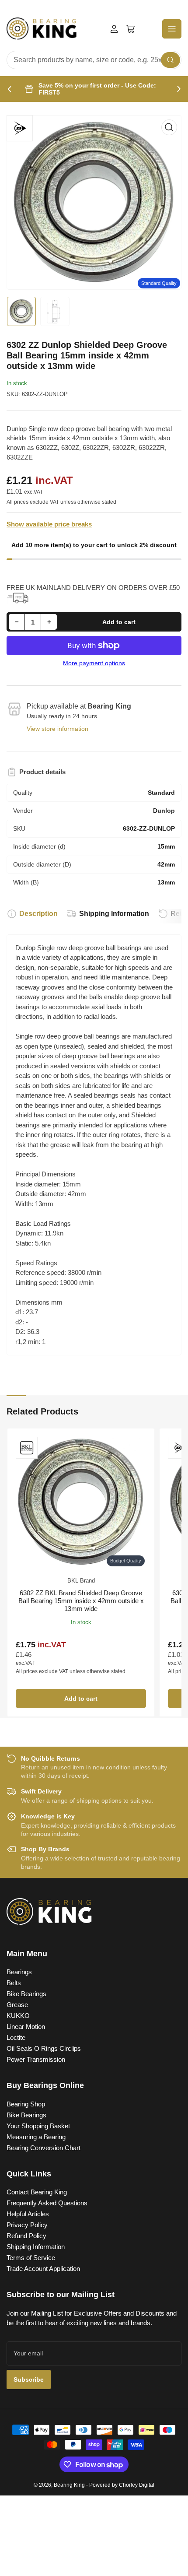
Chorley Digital (137, 2485)
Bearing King (69, 2485)
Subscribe (29, 2379)
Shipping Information (114, 914)
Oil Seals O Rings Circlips (44, 2048)
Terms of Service (31, 2258)
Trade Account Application (43, 2269)
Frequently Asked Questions (47, 2203)
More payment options (94, 663)
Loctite (16, 2037)
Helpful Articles (28, 2214)
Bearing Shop (26, 2104)
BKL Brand (81, 1581)
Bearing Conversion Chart (44, 2148)
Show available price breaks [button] (49, 524)
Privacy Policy (27, 2225)
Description (38, 914)
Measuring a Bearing (36, 2137)
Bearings (19, 1972)
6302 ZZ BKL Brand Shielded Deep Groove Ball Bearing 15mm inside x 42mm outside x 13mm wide (81, 1601)
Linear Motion (26, 2027)
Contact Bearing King (37, 2192)
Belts (14, 1983)
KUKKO (18, 2016)
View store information (57, 729)
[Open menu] (172, 29)
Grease (17, 2005)
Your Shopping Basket (38, 2126)
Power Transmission (36, 2059)
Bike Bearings (26, 1994)
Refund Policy (26, 2236)
